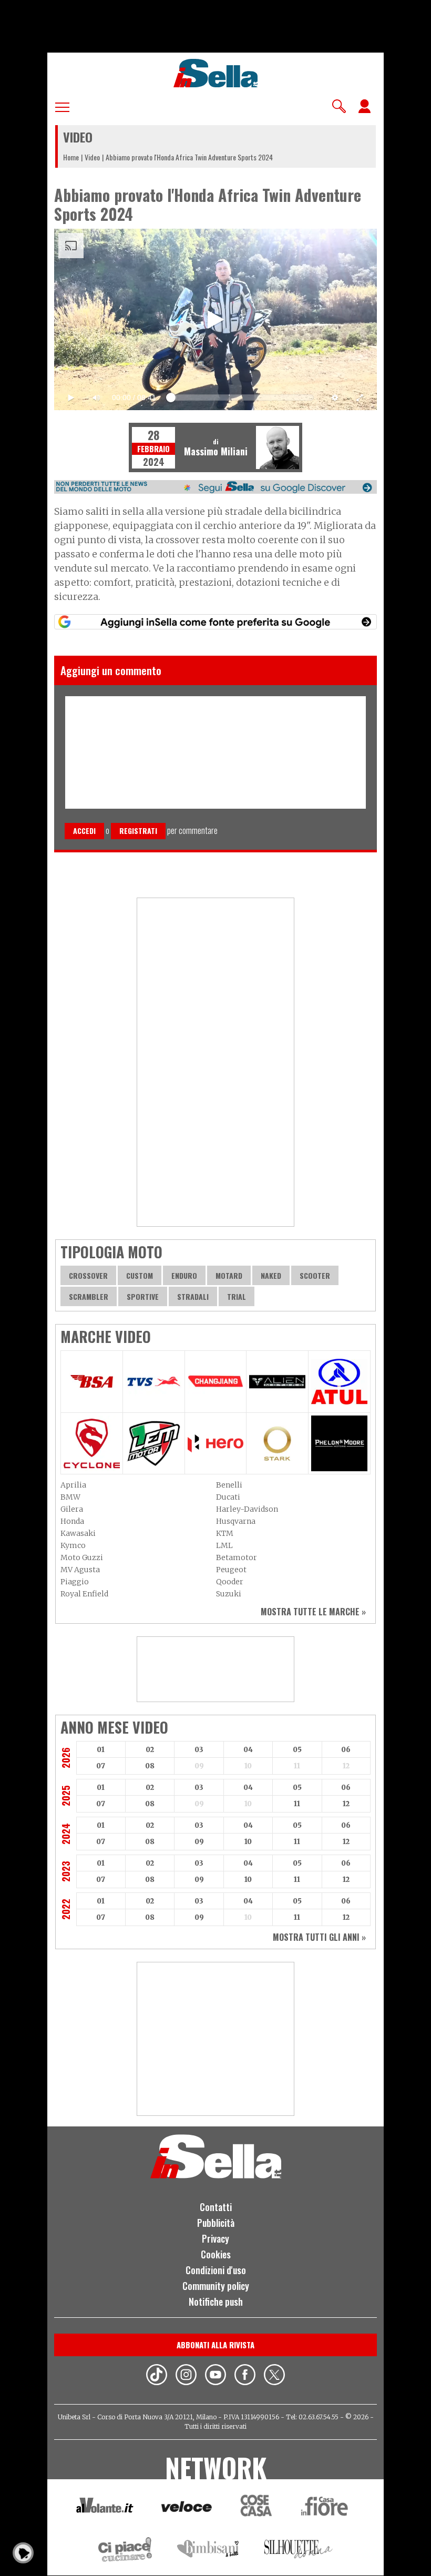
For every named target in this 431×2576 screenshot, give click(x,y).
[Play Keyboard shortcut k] (71, 398)
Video (92, 157)
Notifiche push (216, 2302)
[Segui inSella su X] (274, 2376)
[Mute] (96, 398)
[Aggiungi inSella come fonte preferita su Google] (215, 622)
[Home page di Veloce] (187, 2508)
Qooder (230, 1582)
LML (224, 1545)
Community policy (216, 2286)
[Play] (215, 319)
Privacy (215, 2238)
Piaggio (75, 1582)
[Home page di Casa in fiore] (326, 2508)
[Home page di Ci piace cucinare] (125, 2551)
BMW (70, 1497)
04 (248, 1750)
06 (346, 1750)
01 (101, 1750)
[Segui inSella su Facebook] (245, 2376)
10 (248, 1842)
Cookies (216, 2254)
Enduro (184, 1275)
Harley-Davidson (247, 1509)
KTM (225, 1533)
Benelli (229, 1485)
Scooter (315, 1275)
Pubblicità (216, 2223)
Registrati (138, 831)
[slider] (241, 395)
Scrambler (89, 1296)
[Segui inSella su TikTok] (157, 2376)
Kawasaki (78, 1533)
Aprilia (73, 1485)
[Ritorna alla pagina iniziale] (216, 2175)
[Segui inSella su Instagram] (186, 2376)
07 (101, 1766)
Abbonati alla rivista (215, 2345)
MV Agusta (80, 1570)
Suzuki (229, 1594)
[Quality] (335, 398)
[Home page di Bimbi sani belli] (208, 2551)
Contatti (216, 2207)
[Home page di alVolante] (105, 2508)
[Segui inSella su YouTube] (215, 2376)
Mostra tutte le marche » (313, 1612)
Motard (229, 1275)
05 (297, 1750)
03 (199, 1750)
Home (71, 157)
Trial (237, 1296)
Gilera (72, 1509)
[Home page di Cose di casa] (255, 2508)
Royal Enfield (84, 1594)
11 (297, 1804)
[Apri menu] (62, 105)
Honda (72, 1521)
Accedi (84, 831)
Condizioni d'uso (216, 2270)
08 (150, 1766)
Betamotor (237, 1557)
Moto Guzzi (82, 1557)
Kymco (73, 1545)
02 (150, 1750)
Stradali (193, 1296)
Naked (271, 1275)
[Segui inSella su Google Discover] (215, 487)
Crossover (88, 1275)
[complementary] (215, 319)
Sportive (143, 1296)
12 (346, 1804)
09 (199, 1842)
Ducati (228, 1497)
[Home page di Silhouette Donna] (299, 2551)
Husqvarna (236, 1521)
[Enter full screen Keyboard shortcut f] (360, 398)
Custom (140, 1275)
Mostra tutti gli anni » (319, 1937)
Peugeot (231, 1570)
